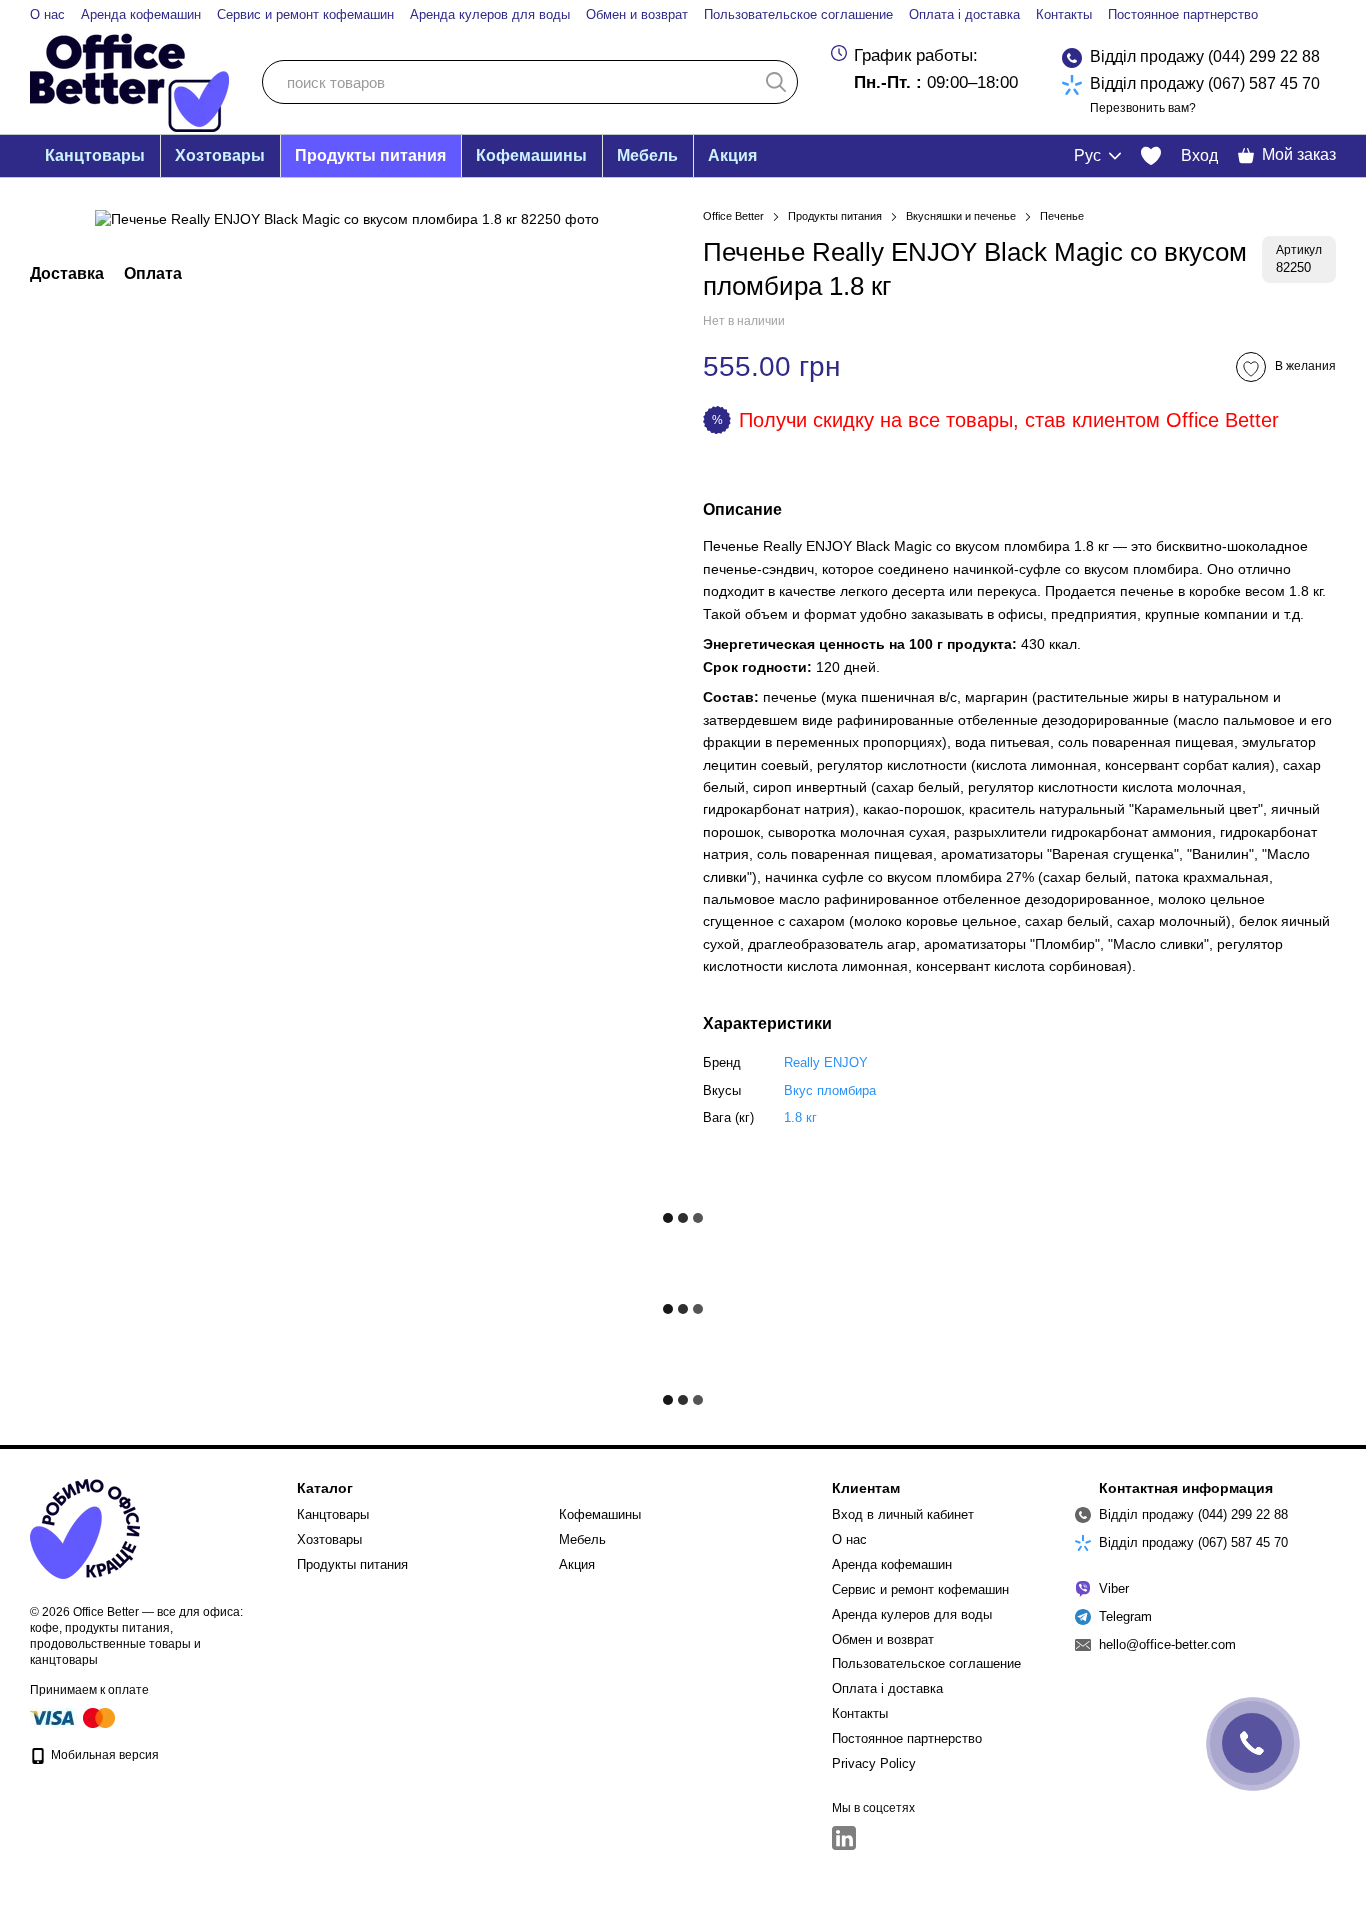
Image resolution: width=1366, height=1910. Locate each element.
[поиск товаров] (776, 82)
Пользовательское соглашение (798, 14)
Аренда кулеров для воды (490, 14)
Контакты (1064, 14)
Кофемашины (531, 155)
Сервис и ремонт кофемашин (305, 14)
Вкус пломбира (830, 1090)
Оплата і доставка (964, 14)
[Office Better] (85, 1528)
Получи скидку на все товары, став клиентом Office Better (1009, 420)
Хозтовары (220, 155)
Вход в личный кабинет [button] (903, 1514)
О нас (47, 14)
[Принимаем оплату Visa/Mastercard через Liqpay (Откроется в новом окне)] (74, 1718)
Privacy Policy (874, 1763)
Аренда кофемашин (141, 14)
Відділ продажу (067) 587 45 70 (1205, 83)
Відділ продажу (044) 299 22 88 (1205, 56)
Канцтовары (95, 155)
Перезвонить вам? (1143, 108)
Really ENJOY (826, 1062)
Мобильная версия (103, 1755)
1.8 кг (800, 1117)
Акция (732, 155)
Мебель (647, 155)
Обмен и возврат (637, 14)
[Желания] (1151, 156)
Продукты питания (370, 155)
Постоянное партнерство (1183, 14)
